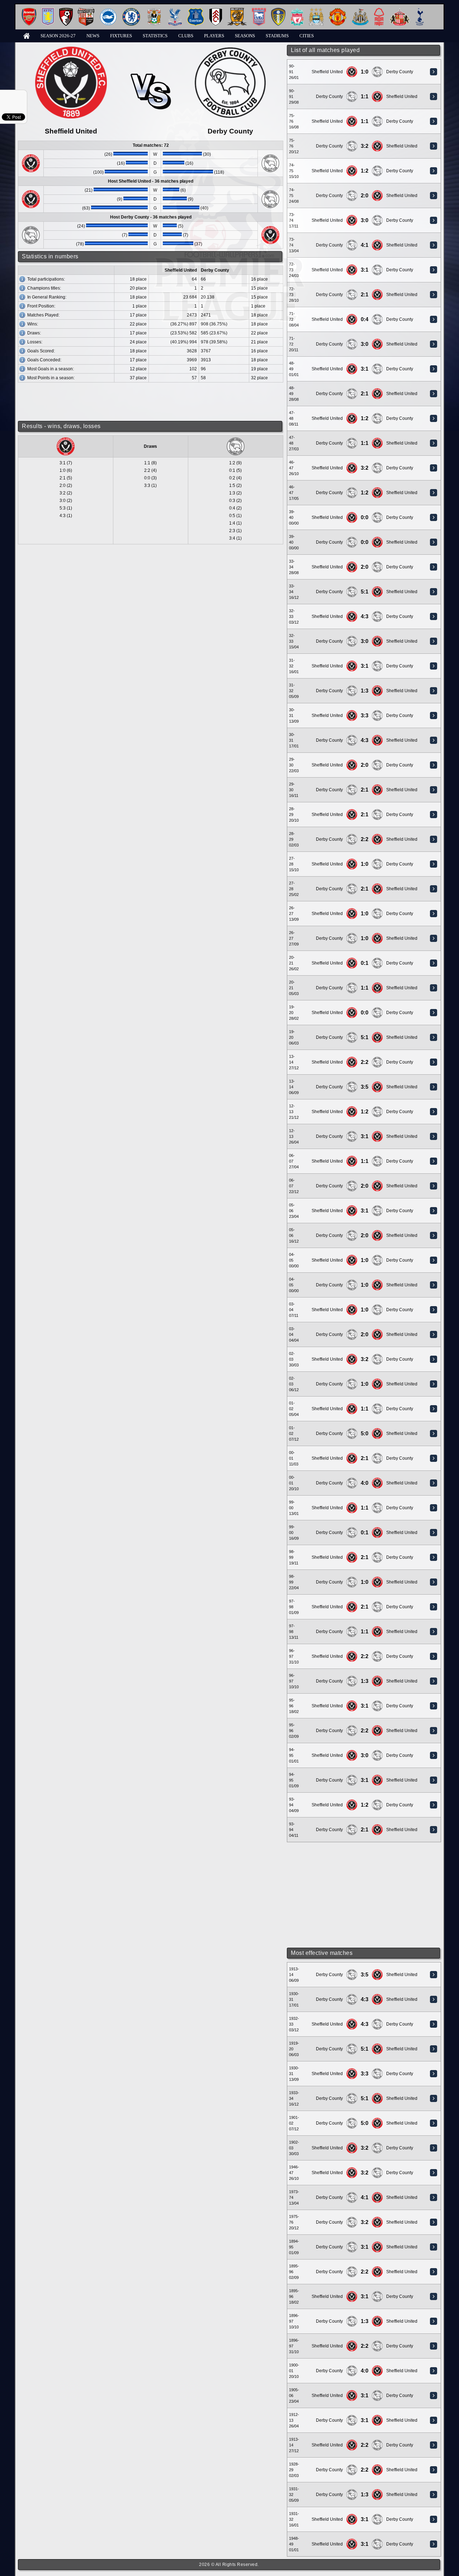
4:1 (365, 245)
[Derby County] (377, 69)
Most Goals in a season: (51, 369)
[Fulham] (216, 11)
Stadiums (277, 36)
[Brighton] (108, 11)
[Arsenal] (29, 11)
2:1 (365, 295)
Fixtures (121, 36)
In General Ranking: (47, 297)
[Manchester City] (316, 11)
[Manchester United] (338, 11)
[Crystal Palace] (175, 11)
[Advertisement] (364, 1895)
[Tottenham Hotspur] (420, 11)
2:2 (365, 839)
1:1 (365, 97)
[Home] (27, 35)
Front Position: (41, 306)
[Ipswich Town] (259, 11)
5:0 (365, 1434)
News (93, 36)
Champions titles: (44, 288)
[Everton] (196, 11)
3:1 (365, 270)
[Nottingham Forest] (379, 11)
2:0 (365, 196)
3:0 (365, 220)
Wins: (33, 324)
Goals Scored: (41, 351)
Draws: (34, 333)
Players (214, 36)
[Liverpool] (297, 11)
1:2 (365, 171)
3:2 (365, 146)
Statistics (155, 36)
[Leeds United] (278, 11)
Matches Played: (43, 315)
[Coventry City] (154, 11)
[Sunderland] (400, 11)
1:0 (365, 72)
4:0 (365, 1483)
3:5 (365, 1087)
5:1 (365, 592)
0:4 (365, 319)
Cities (307, 36)
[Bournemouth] (66, 11)
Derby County (400, 72)
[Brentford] (86, 11)
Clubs (186, 36)
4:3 (365, 616)
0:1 (365, 963)
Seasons (245, 36)
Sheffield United (327, 72)
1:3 (365, 691)
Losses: (35, 342)
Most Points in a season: (51, 378)
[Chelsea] (131, 11)
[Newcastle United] (360, 11)
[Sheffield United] (352, 69)
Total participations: (46, 279)
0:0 (365, 517)
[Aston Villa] (48, 11)
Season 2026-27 (58, 36)
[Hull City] (237, 11)
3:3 (365, 715)
